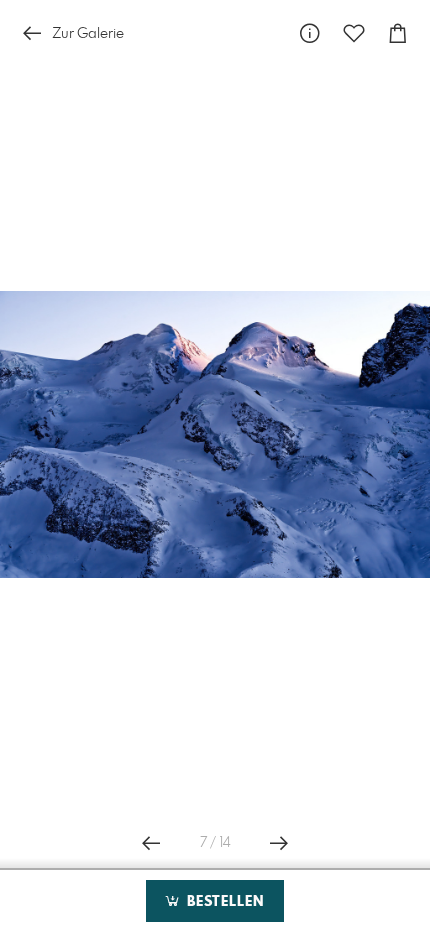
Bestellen (223, 902)
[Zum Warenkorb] (398, 33)
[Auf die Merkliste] (354, 33)
